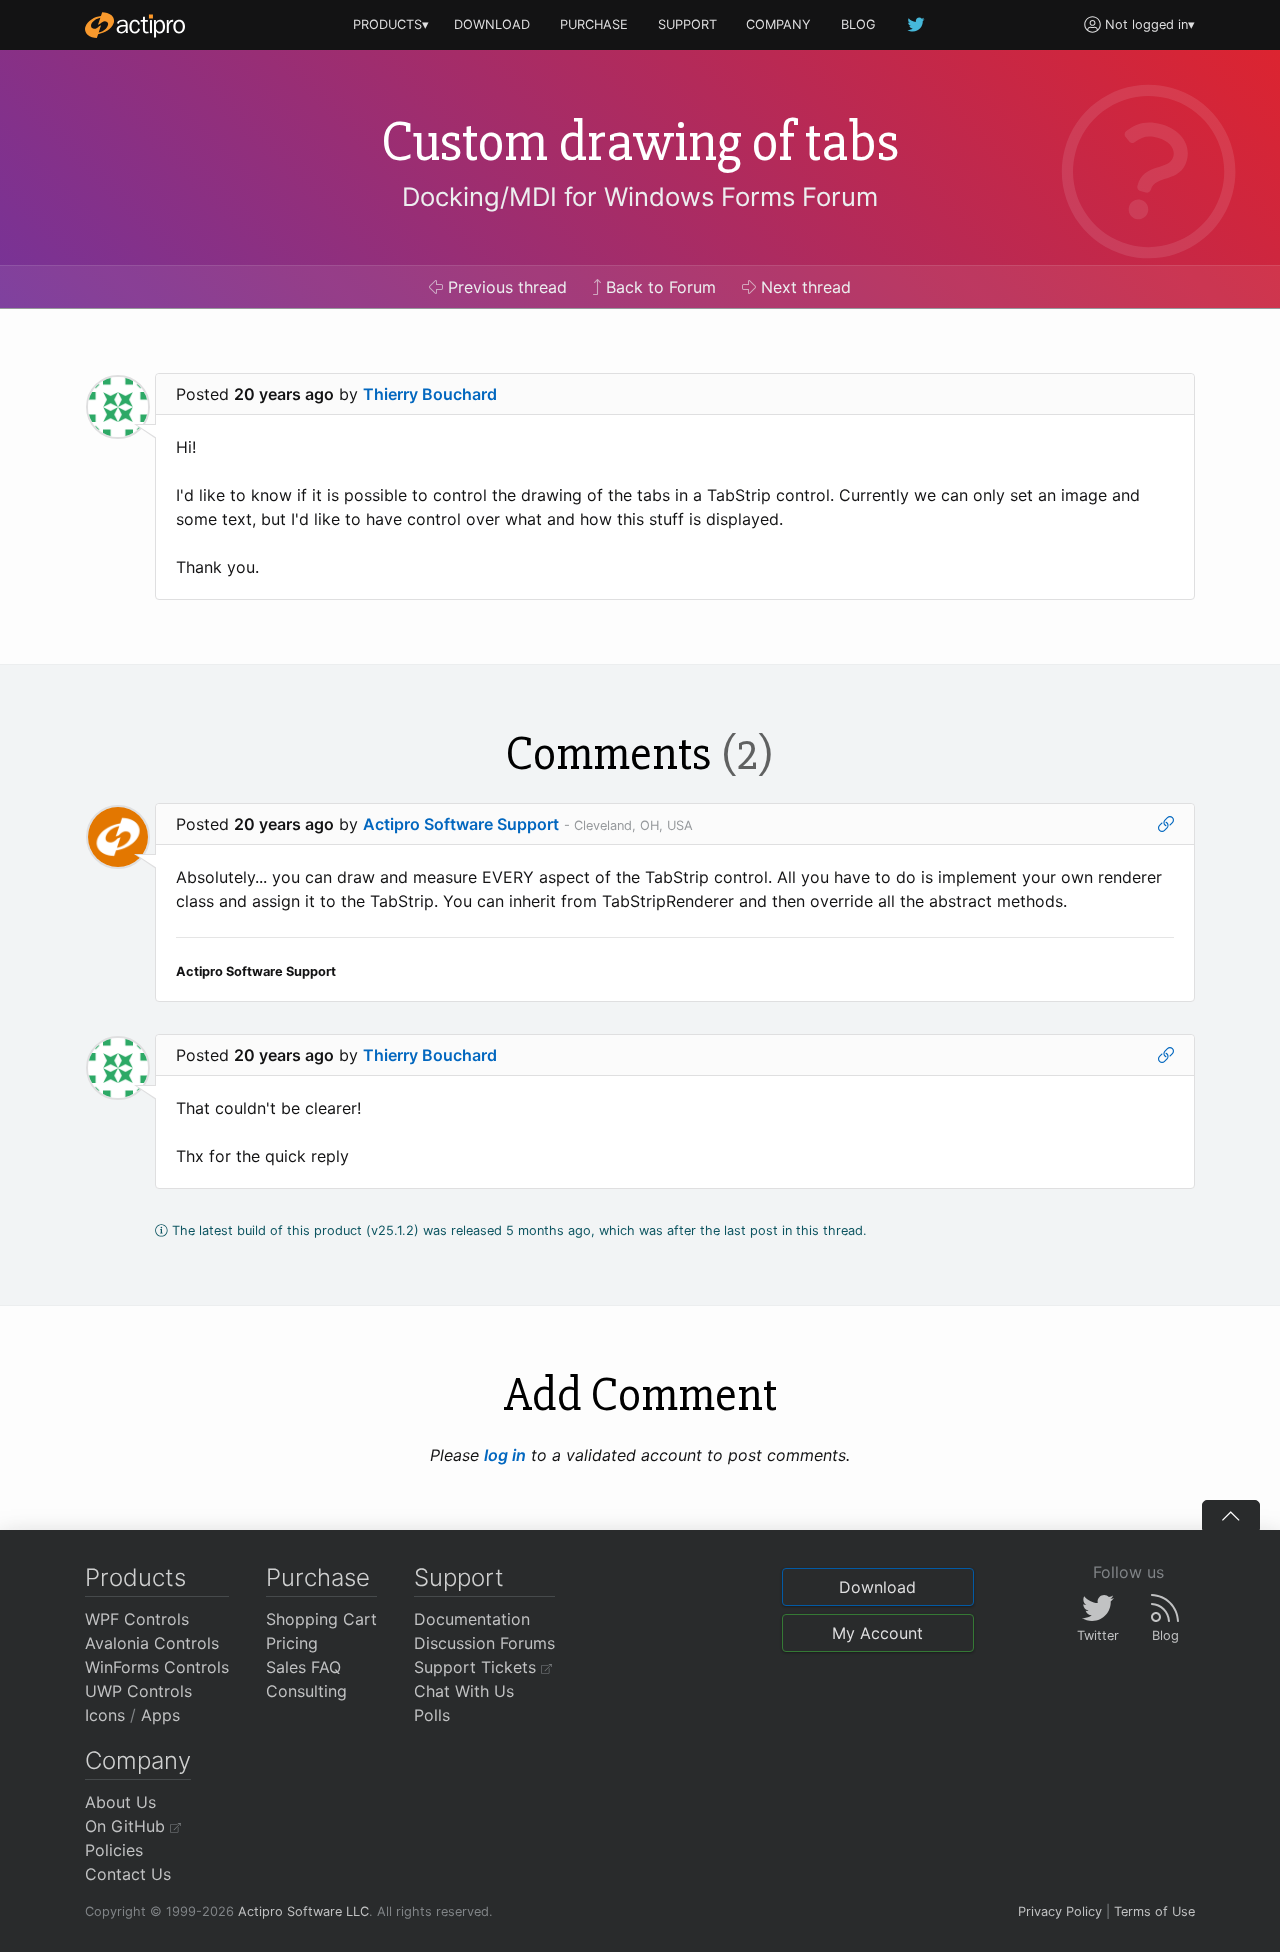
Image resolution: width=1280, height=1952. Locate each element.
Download (877, 1587)
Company (138, 1760)
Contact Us (128, 1874)
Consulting (306, 1691)
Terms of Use (1154, 1911)
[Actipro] (135, 25)
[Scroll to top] (1231, 1515)
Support (459, 1577)
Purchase (318, 1577)
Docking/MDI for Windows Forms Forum (640, 196)
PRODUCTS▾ (391, 24)
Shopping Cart (321, 1619)
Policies (114, 1850)
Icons (105, 1715)
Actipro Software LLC (303, 1911)
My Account (877, 1633)
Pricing (292, 1643)
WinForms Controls (157, 1667)
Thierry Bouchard (430, 394)
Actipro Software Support (461, 824)
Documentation (472, 1619)
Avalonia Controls (152, 1643)
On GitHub (127, 1826)
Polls (432, 1715)
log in (505, 1455)
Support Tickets (477, 1667)
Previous (505, 287)
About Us (120, 1802)
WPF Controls (137, 1619)
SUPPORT (687, 24)
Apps (160, 1715)
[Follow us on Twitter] (917, 24)
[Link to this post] (1166, 824)
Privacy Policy (1060, 1911)
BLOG (858, 24)
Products (135, 1577)
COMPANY (778, 24)
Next (803, 287)
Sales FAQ (303, 1667)
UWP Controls (138, 1691)
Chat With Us (464, 1691)
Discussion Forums (484, 1643)
